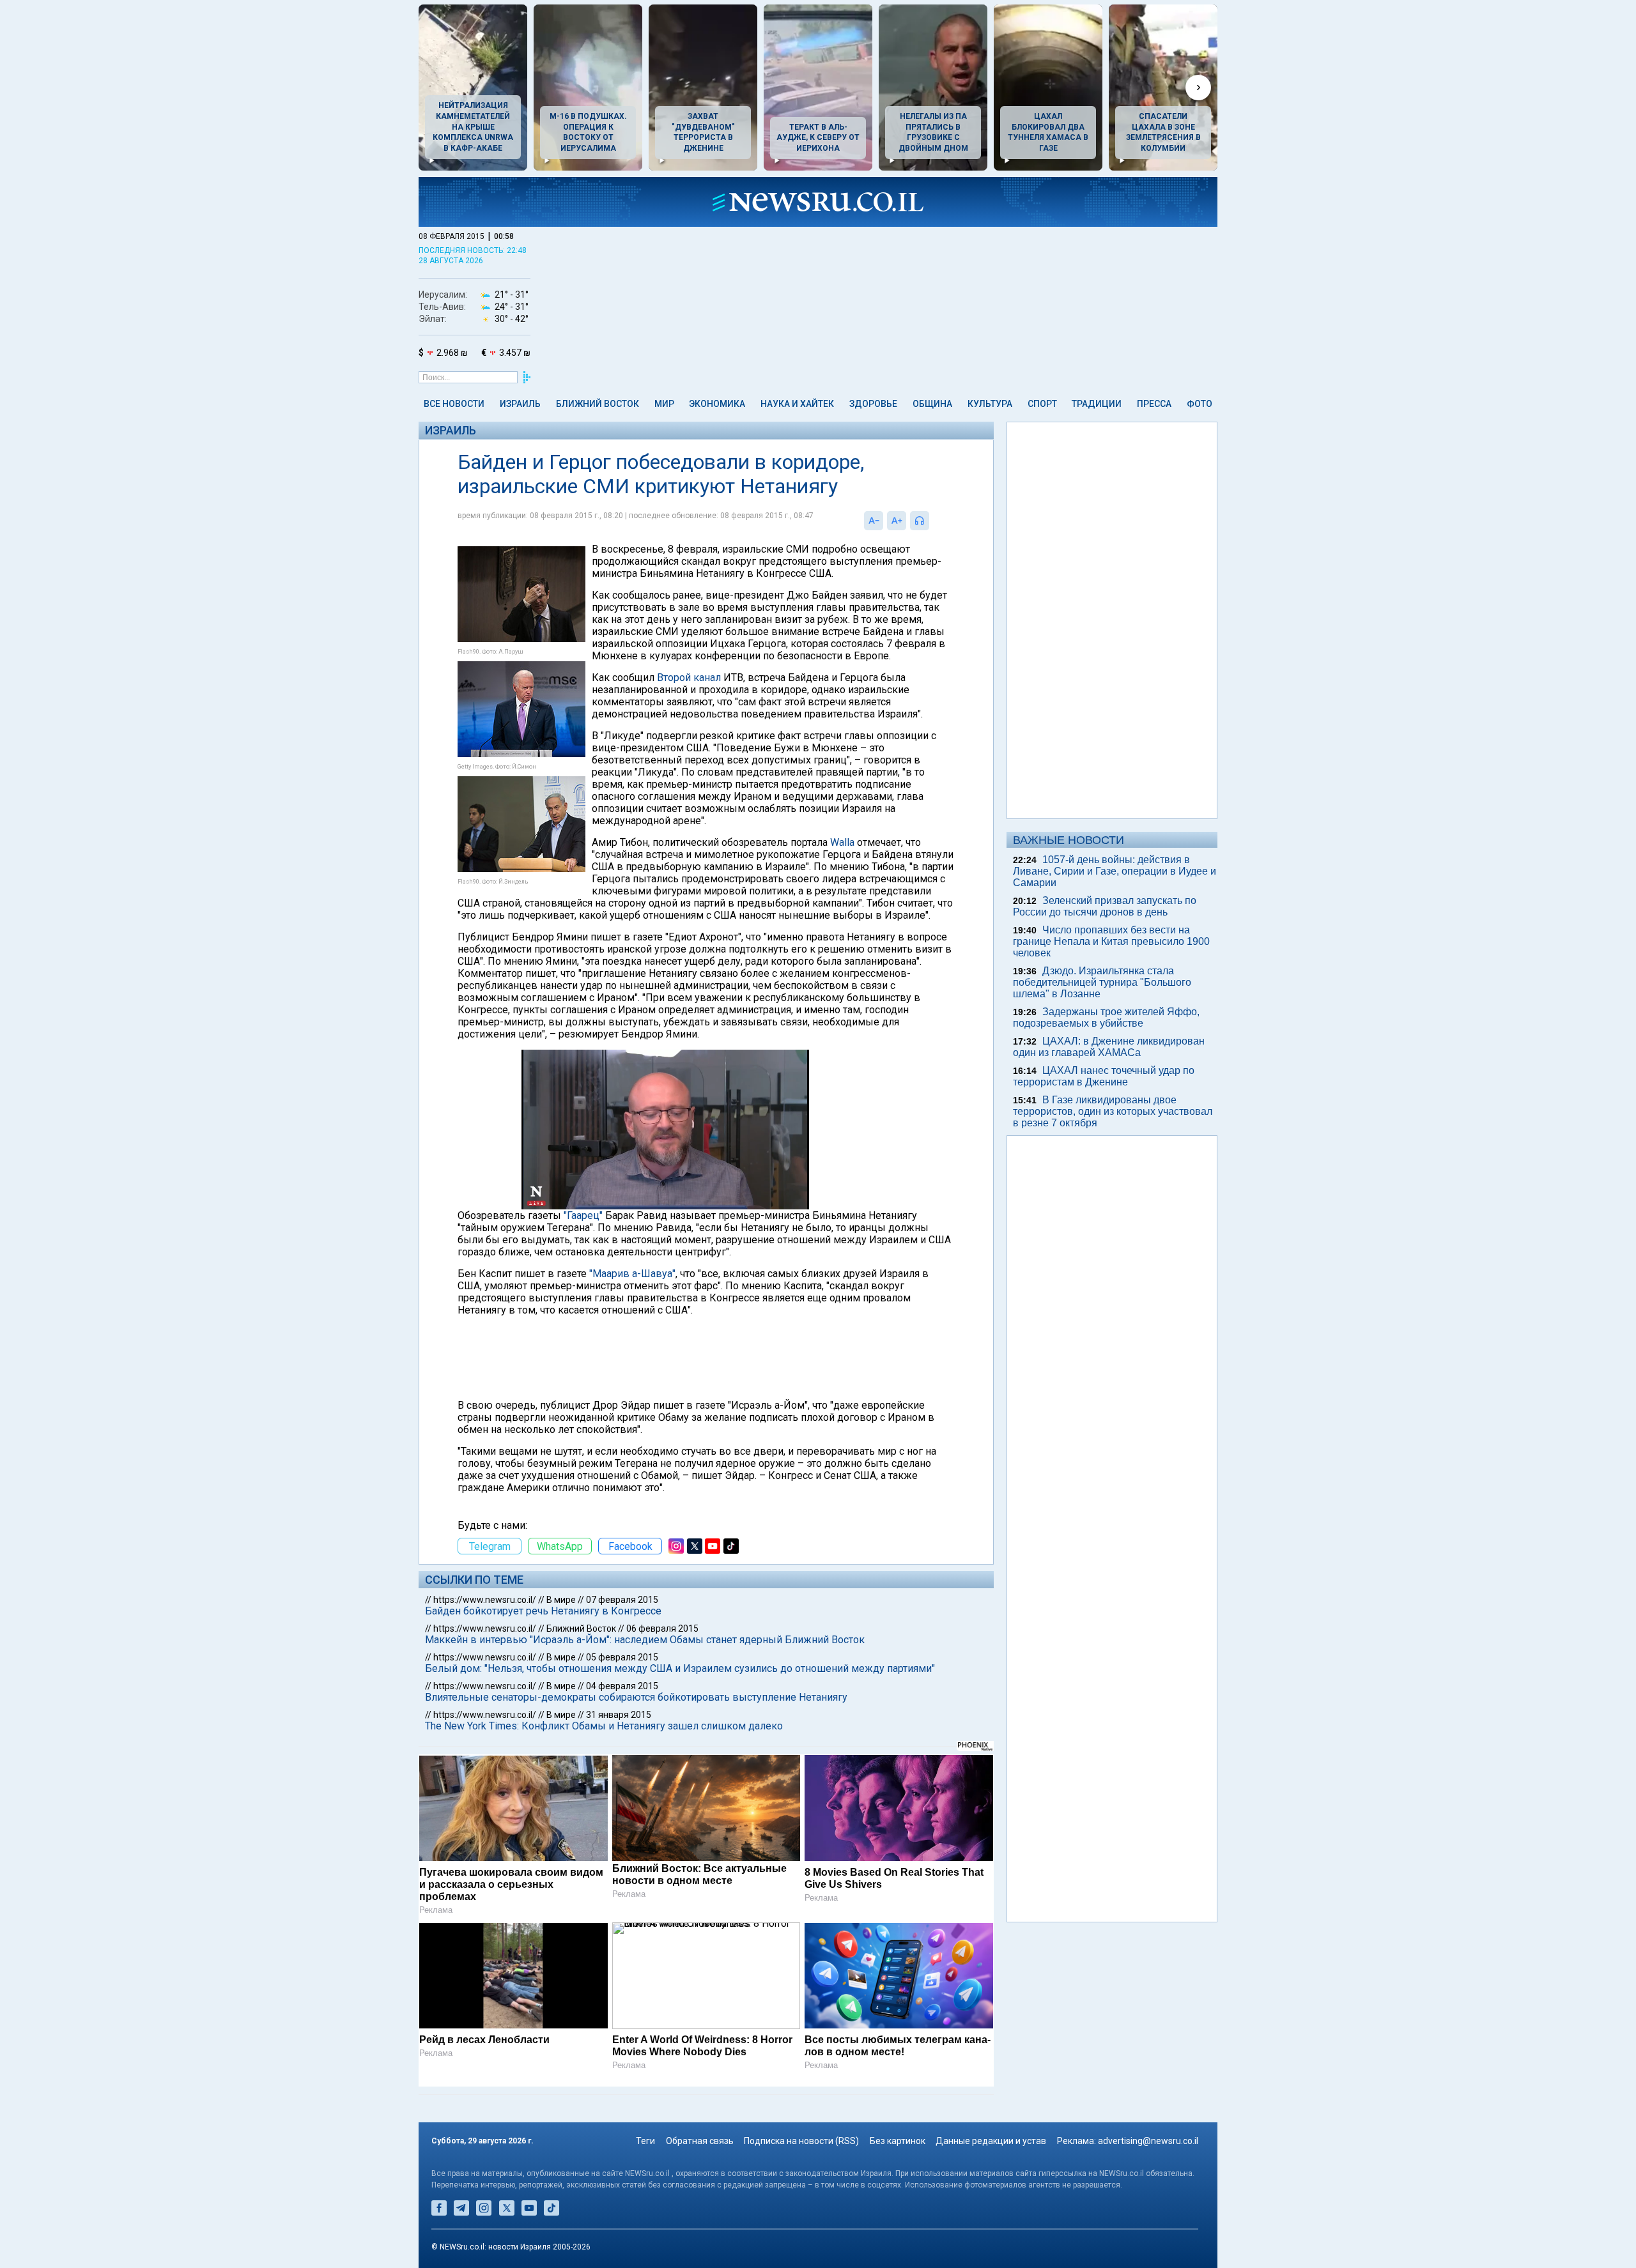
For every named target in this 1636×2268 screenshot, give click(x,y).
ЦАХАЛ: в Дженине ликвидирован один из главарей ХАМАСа (1109, 1047)
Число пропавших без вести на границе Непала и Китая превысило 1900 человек (1111, 941)
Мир (664, 404)
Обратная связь (700, 2141)
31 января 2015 (619, 1715)
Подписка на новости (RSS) (801, 2141)
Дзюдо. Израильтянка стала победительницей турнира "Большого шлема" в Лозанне (1102, 982)
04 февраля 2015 (622, 1686)
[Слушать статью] (932, 521)
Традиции (1097, 404)
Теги (645, 2141)
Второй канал (689, 678)
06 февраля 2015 (662, 1628)
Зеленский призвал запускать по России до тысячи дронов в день (1105, 906)
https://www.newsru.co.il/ (485, 1600)
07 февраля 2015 (622, 1600)
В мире (561, 1600)
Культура (990, 404)
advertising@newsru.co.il (1148, 2141)
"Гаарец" (583, 1215)
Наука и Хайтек (797, 404)
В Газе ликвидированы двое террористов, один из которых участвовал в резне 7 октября (1113, 1111)
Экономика (717, 404)
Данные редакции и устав (991, 2141)
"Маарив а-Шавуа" (632, 1274)
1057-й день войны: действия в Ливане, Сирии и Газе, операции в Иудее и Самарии (1115, 871)
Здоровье (873, 404)
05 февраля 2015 (622, 1657)
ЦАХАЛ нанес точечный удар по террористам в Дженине (1104, 1076)
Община (932, 404)
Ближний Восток (598, 404)
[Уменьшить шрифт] (874, 521)
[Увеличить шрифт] (897, 521)
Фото (1200, 404)
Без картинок (898, 2141)
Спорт (1042, 404)
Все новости (454, 404)
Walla (842, 842)
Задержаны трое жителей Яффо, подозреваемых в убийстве (1106, 1017)
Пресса (1154, 404)
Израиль (520, 404)
